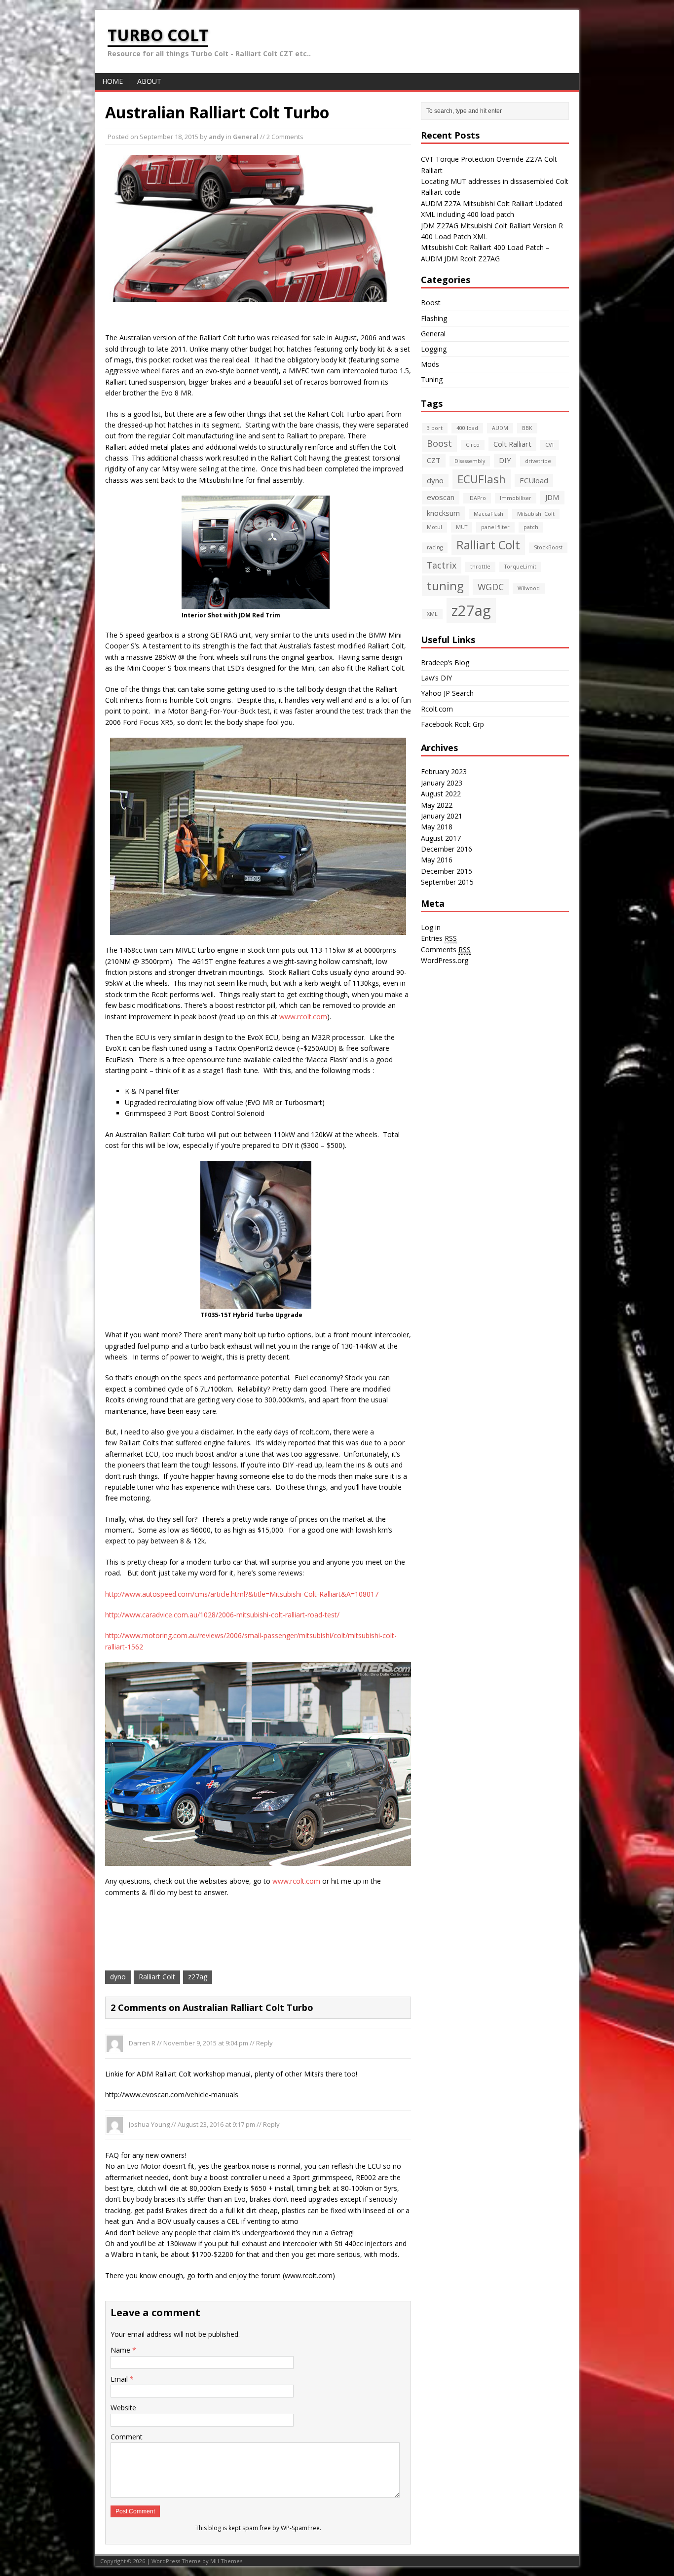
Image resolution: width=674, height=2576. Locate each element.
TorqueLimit (520, 567)
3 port (435, 428)
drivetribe (538, 461)
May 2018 (437, 827)
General (246, 137)
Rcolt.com (437, 709)
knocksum (443, 513)
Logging (434, 349)
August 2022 (441, 794)
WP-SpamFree (300, 2528)
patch (531, 527)
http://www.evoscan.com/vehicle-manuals (172, 2094)
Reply (264, 2043)
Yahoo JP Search (447, 693)
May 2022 (437, 805)
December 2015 (447, 871)
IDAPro (477, 498)
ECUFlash (482, 479)
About (149, 81)
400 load (467, 428)
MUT (462, 527)
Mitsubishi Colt (536, 514)
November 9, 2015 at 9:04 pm (206, 2043)
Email (120, 2379)
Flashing (434, 318)
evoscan (441, 497)
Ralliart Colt (157, 1977)
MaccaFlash (488, 514)
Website (123, 2408)
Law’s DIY (436, 678)
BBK (527, 428)
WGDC (491, 587)
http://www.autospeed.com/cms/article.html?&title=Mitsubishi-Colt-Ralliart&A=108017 (242, 1594)
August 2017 (441, 838)
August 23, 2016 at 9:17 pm (216, 2124)
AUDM (500, 428)
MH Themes (226, 2561)
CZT (434, 460)
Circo (473, 445)
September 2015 (447, 882)
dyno (118, 1977)
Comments (446, 949)
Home (112, 81)
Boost (431, 303)
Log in (431, 927)
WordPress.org (445, 960)
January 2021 (442, 816)
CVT (550, 445)
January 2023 (442, 783)
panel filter (495, 527)
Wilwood (529, 588)
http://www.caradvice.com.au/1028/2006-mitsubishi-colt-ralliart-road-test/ (222, 1615)
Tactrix (442, 565)
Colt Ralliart (512, 444)
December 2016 (447, 849)
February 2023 (444, 771)
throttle (480, 567)
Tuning (432, 379)
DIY (505, 460)
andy (217, 137)
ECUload (534, 480)
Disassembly (470, 461)
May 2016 (437, 860)
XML (432, 614)
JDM (552, 497)
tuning (445, 586)
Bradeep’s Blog (445, 662)
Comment (127, 2437)
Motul (434, 527)
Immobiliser (516, 498)
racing (435, 547)
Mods (430, 364)
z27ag (198, 1977)
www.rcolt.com (303, 1017)
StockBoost (548, 547)
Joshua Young (149, 2124)
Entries (439, 938)
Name (121, 2350)
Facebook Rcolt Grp (452, 724)
